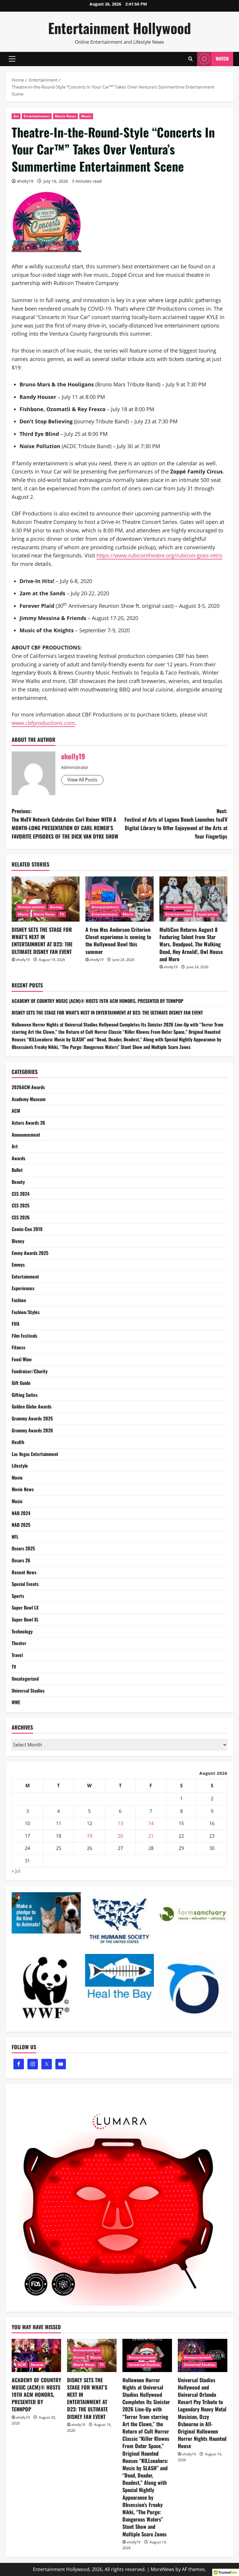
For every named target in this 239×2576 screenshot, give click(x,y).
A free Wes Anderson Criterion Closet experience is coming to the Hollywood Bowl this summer (118, 941)
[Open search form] (190, 59)
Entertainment (37, 116)
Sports (18, 1596)
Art (16, 116)
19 (89, 1836)
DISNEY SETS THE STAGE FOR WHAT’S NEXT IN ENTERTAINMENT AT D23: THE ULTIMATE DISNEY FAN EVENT (42, 941)
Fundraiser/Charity (30, 1371)
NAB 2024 (21, 1513)
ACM (16, 1111)
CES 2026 (21, 1217)
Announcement (31, 907)
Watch (222, 59)
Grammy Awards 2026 (32, 1430)
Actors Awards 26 (28, 1123)
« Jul (16, 1871)
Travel (17, 1655)
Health (18, 1442)
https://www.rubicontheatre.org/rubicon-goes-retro (159, 555)
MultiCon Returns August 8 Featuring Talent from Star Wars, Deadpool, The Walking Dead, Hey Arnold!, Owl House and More (191, 944)
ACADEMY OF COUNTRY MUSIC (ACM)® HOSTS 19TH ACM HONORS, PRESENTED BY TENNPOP (97, 1001)
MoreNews (162, 2569)
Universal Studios (28, 1691)
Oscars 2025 (23, 1548)
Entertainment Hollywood (119, 28)
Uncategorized (25, 1679)
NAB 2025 (21, 1525)
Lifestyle (20, 1466)
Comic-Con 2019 (27, 1229)
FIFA (16, 1324)
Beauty (18, 1182)
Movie (23, 914)
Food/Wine (22, 1359)
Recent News (24, 1572)
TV (62, 914)
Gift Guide (21, 1383)
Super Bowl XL (25, 1619)
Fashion (19, 1300)
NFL (15, 1537)
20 (120, 1836)
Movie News (65, 116)
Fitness (19, 1347)
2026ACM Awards (28, 1087)
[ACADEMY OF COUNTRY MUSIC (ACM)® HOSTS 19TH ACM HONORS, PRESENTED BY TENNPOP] (36, 2355)
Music (86, 116)
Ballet (17, 1170)
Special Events (25, 1584)
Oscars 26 (21, 1560)
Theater (19, 1643)
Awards (19, 1158)
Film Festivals (24, 1336)
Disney (56, 907)
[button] (12, 59)
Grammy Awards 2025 (32, 1418)
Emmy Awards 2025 (30, 1253)
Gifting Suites (25, 1395)
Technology (22, 1631)
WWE (16, 1702)
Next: (176, 823)
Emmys (18, 1265)
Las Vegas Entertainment (35, 1454)
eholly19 (25, 181)
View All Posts (82, 780)
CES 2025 (21, 1205)
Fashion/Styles (26, 1312)
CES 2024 (21, 1194)
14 (151, 1823)
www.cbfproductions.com (43, 723)
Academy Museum (29, 1099)
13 (120, 1823)
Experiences (207, 914)
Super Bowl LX (25, 1607)
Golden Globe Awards (32, 1406)
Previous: (65, 823)
